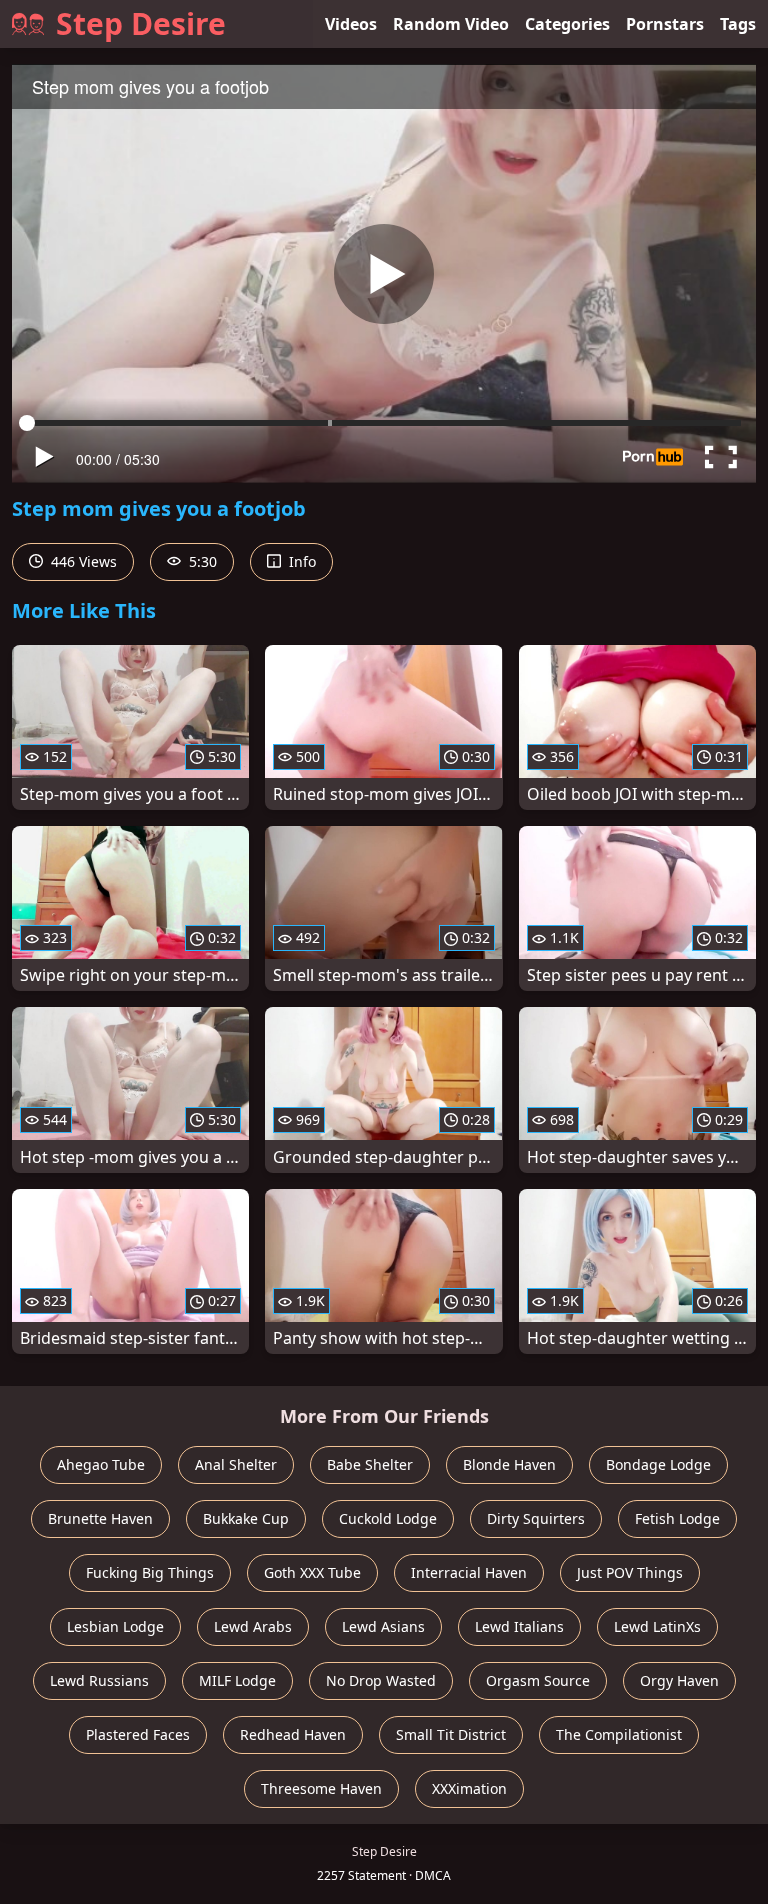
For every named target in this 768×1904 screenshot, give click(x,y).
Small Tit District (451, 1734)
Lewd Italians (519, 1626)
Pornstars (665, 24)
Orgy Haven (679, 1680)
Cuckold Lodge (388, 1518)
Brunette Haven (100, 1518)
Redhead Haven (293, 1734)
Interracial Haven (469, 1572)
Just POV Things (630, 1572)
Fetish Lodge (677, 1518)
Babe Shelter (370, 1464)
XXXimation (469, 1788)
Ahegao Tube (101, 1464)
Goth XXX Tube (312, 1572)
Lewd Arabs (253, 1626)
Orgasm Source (538, 1680)
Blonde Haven (509, 1464)
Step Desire (141, 23)
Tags (738, 24)
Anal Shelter (236, 1464)
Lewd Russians (99, 1680)
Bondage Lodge (658, 1464)
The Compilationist (619, 1734)
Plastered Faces (138, 1734)
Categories (567, 24)
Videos (351, 24)
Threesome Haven (321, 1788)
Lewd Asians (383, 1626)
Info (300, 561)
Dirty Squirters (536, 1518)
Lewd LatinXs (657, 1626)
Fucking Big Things (150, 1572)
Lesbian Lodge (115, 1626)
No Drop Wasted (381, 1680)
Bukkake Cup (246, 1518)
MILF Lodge (237, 1680)
